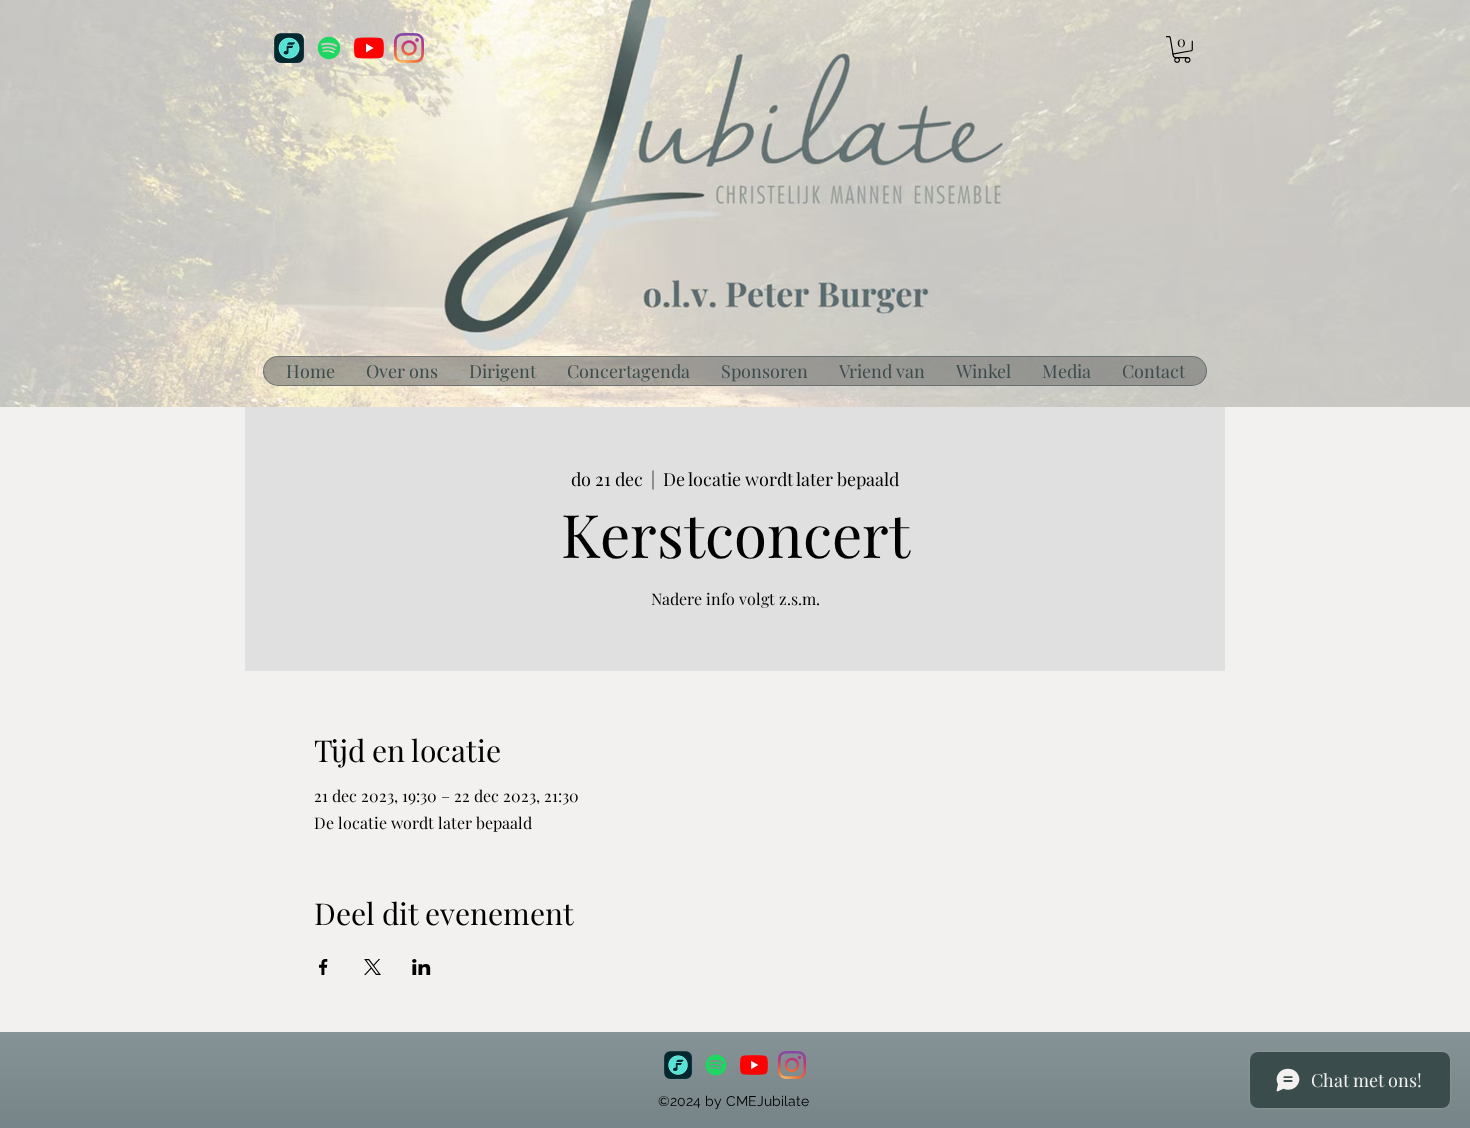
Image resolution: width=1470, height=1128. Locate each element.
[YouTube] (369, 48)
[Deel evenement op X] (372, 967)
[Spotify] (329, 48)
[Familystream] (289, 48)
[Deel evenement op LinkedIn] (421, 967)
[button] (1182, 49)
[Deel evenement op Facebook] (323, 967)
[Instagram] (409, 48)
